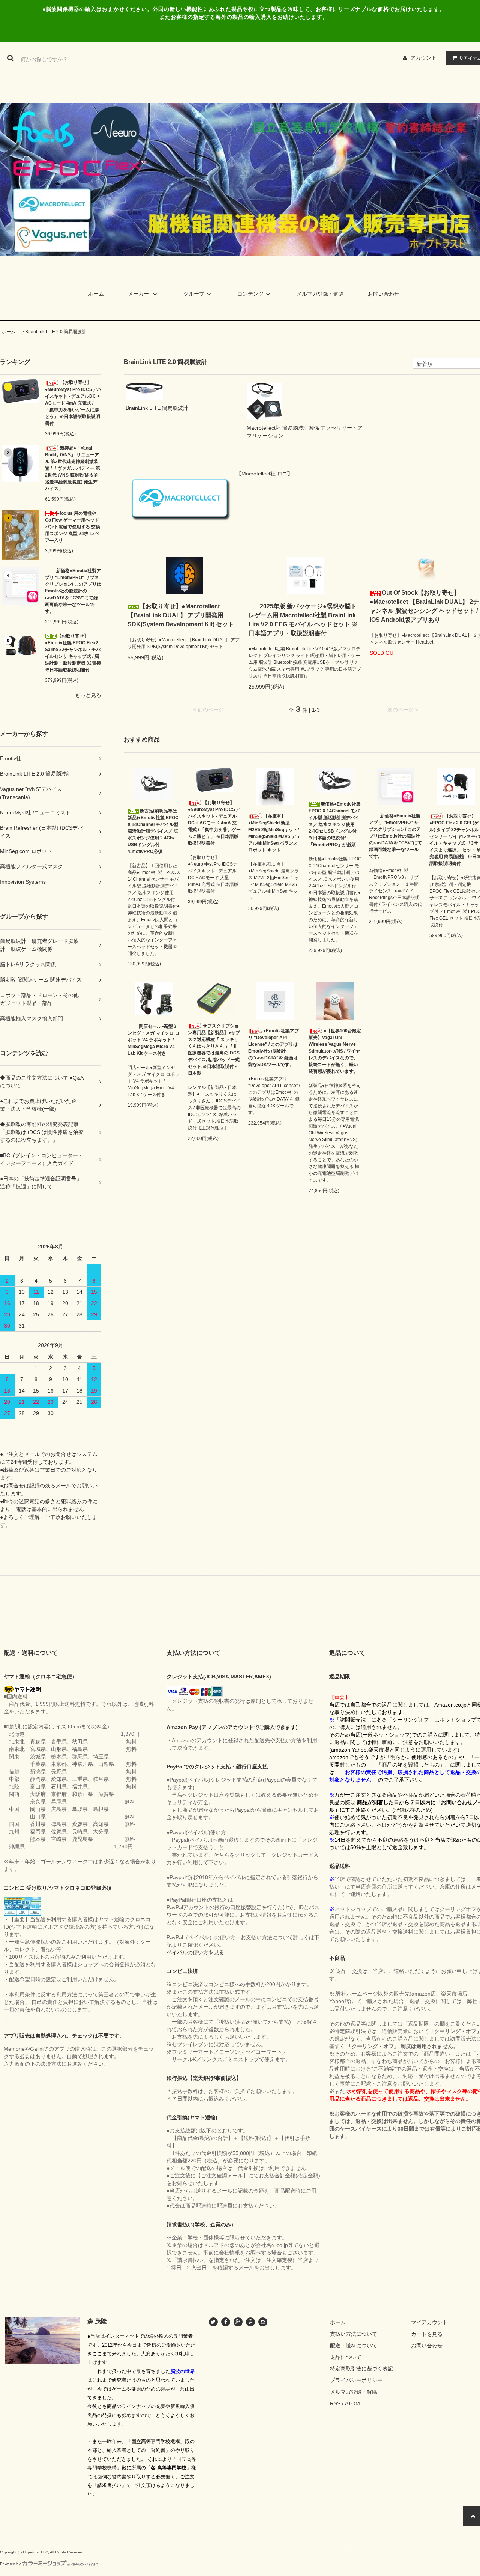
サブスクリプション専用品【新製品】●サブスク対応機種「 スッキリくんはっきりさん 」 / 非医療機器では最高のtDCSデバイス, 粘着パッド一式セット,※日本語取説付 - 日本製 (214, 1050)
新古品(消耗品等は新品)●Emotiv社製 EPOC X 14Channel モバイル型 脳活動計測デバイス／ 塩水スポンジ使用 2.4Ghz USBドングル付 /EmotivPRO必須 (153, 831)
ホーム (96, 294)
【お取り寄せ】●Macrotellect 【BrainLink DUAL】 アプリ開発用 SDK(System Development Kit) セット (181, 615)
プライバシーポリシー (356, 2380)
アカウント (423, 58)
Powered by (10, 2564)
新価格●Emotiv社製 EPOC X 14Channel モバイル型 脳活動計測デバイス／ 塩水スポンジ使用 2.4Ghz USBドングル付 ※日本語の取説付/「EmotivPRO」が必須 (335, 824)
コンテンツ (250, 294)
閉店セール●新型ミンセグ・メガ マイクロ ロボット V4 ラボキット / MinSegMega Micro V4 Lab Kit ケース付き (153, 1040)
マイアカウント (429, 2322)
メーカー (139, 294)
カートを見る (427, 2334)
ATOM (352, 2403)
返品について (346, 2357)
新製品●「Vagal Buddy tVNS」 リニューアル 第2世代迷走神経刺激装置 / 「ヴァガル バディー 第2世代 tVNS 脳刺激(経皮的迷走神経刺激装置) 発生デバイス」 (73, 468)
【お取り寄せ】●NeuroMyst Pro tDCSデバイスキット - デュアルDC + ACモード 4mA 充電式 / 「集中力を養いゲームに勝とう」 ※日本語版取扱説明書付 (73, 403)
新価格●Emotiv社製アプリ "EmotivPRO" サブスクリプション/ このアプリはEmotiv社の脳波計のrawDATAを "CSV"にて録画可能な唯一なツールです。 (73, 591)
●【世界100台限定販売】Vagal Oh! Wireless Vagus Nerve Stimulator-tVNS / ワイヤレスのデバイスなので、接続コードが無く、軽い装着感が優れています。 (335, 1051)
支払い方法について (354, 2334)
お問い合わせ (384, 294)
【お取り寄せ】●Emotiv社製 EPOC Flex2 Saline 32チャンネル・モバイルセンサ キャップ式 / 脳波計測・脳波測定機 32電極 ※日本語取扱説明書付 (73, 653)
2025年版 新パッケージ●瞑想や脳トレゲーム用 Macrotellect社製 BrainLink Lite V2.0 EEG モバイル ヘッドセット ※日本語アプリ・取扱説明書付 (303, 620)
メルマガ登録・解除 (320, 294)
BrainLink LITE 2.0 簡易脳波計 (56, 332)
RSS (335, 2403)
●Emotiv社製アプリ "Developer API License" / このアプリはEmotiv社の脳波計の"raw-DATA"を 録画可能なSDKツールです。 (274, 1048)
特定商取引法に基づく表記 (361, 2368)
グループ (194, 294)
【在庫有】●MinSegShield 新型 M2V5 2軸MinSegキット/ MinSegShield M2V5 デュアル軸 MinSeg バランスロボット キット (274, 833)
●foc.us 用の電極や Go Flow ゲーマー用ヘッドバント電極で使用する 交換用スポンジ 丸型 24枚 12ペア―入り (73, 527)
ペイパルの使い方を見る (195, 1952)
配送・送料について (354, 2346)
